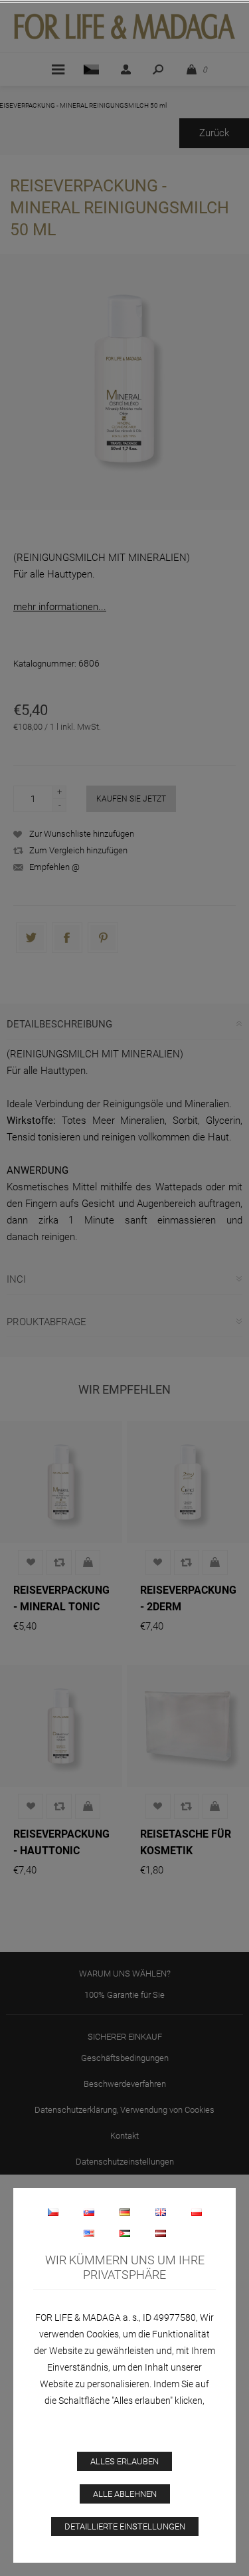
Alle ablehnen (125, 2494)
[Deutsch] (125, 2212)
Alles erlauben (124, 2461)
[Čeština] (53, 2212)
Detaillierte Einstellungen (125, 2526)
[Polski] (197, 2212)
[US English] (89, 2233)
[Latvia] (161, 2233)
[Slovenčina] (89, 2212)
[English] (161, 2212)
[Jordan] (125, 2233)
